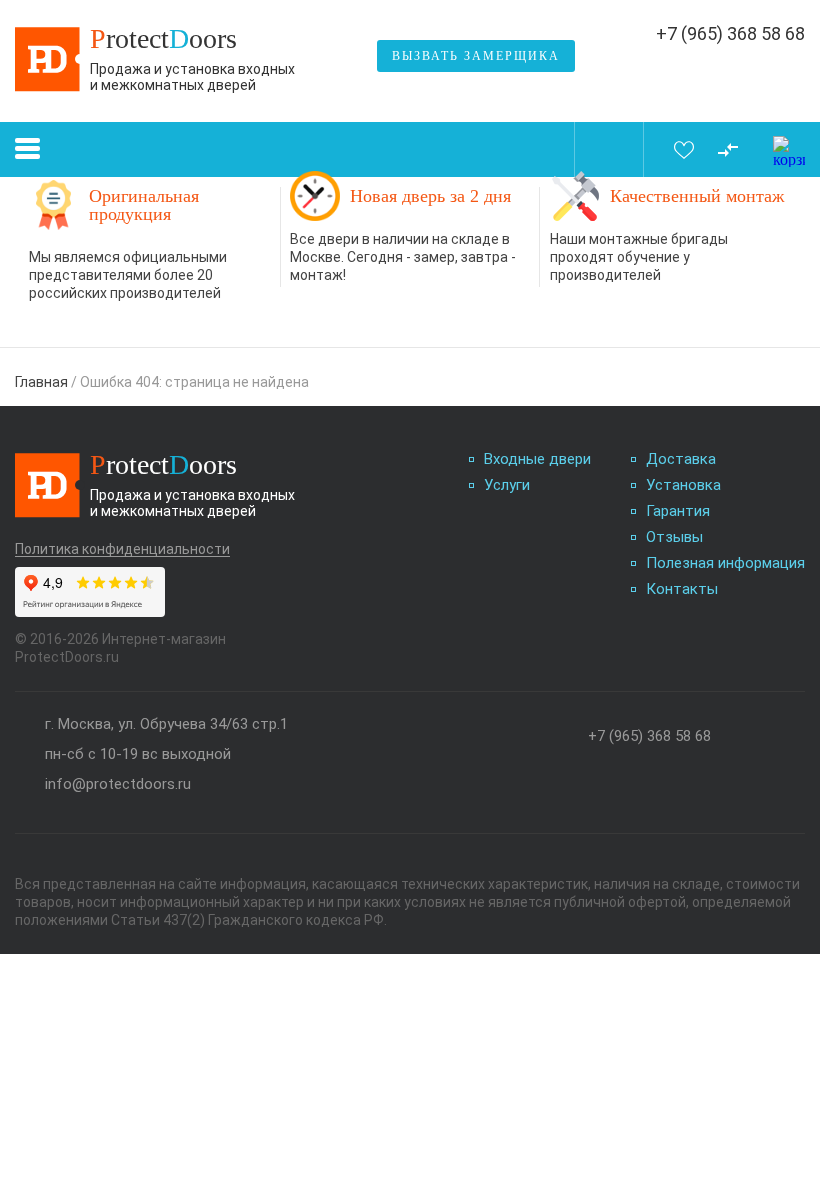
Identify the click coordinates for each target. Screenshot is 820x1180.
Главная (41, 382)
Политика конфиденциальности (122, 549)
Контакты (682, 589)
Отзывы (674, 537)
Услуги (507, 485)
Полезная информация (725, 563)
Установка (683, 485)
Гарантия (678, 511)
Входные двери (537, 459)
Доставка (681, 459)
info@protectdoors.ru (118, 784)
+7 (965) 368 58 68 (730, 34)
